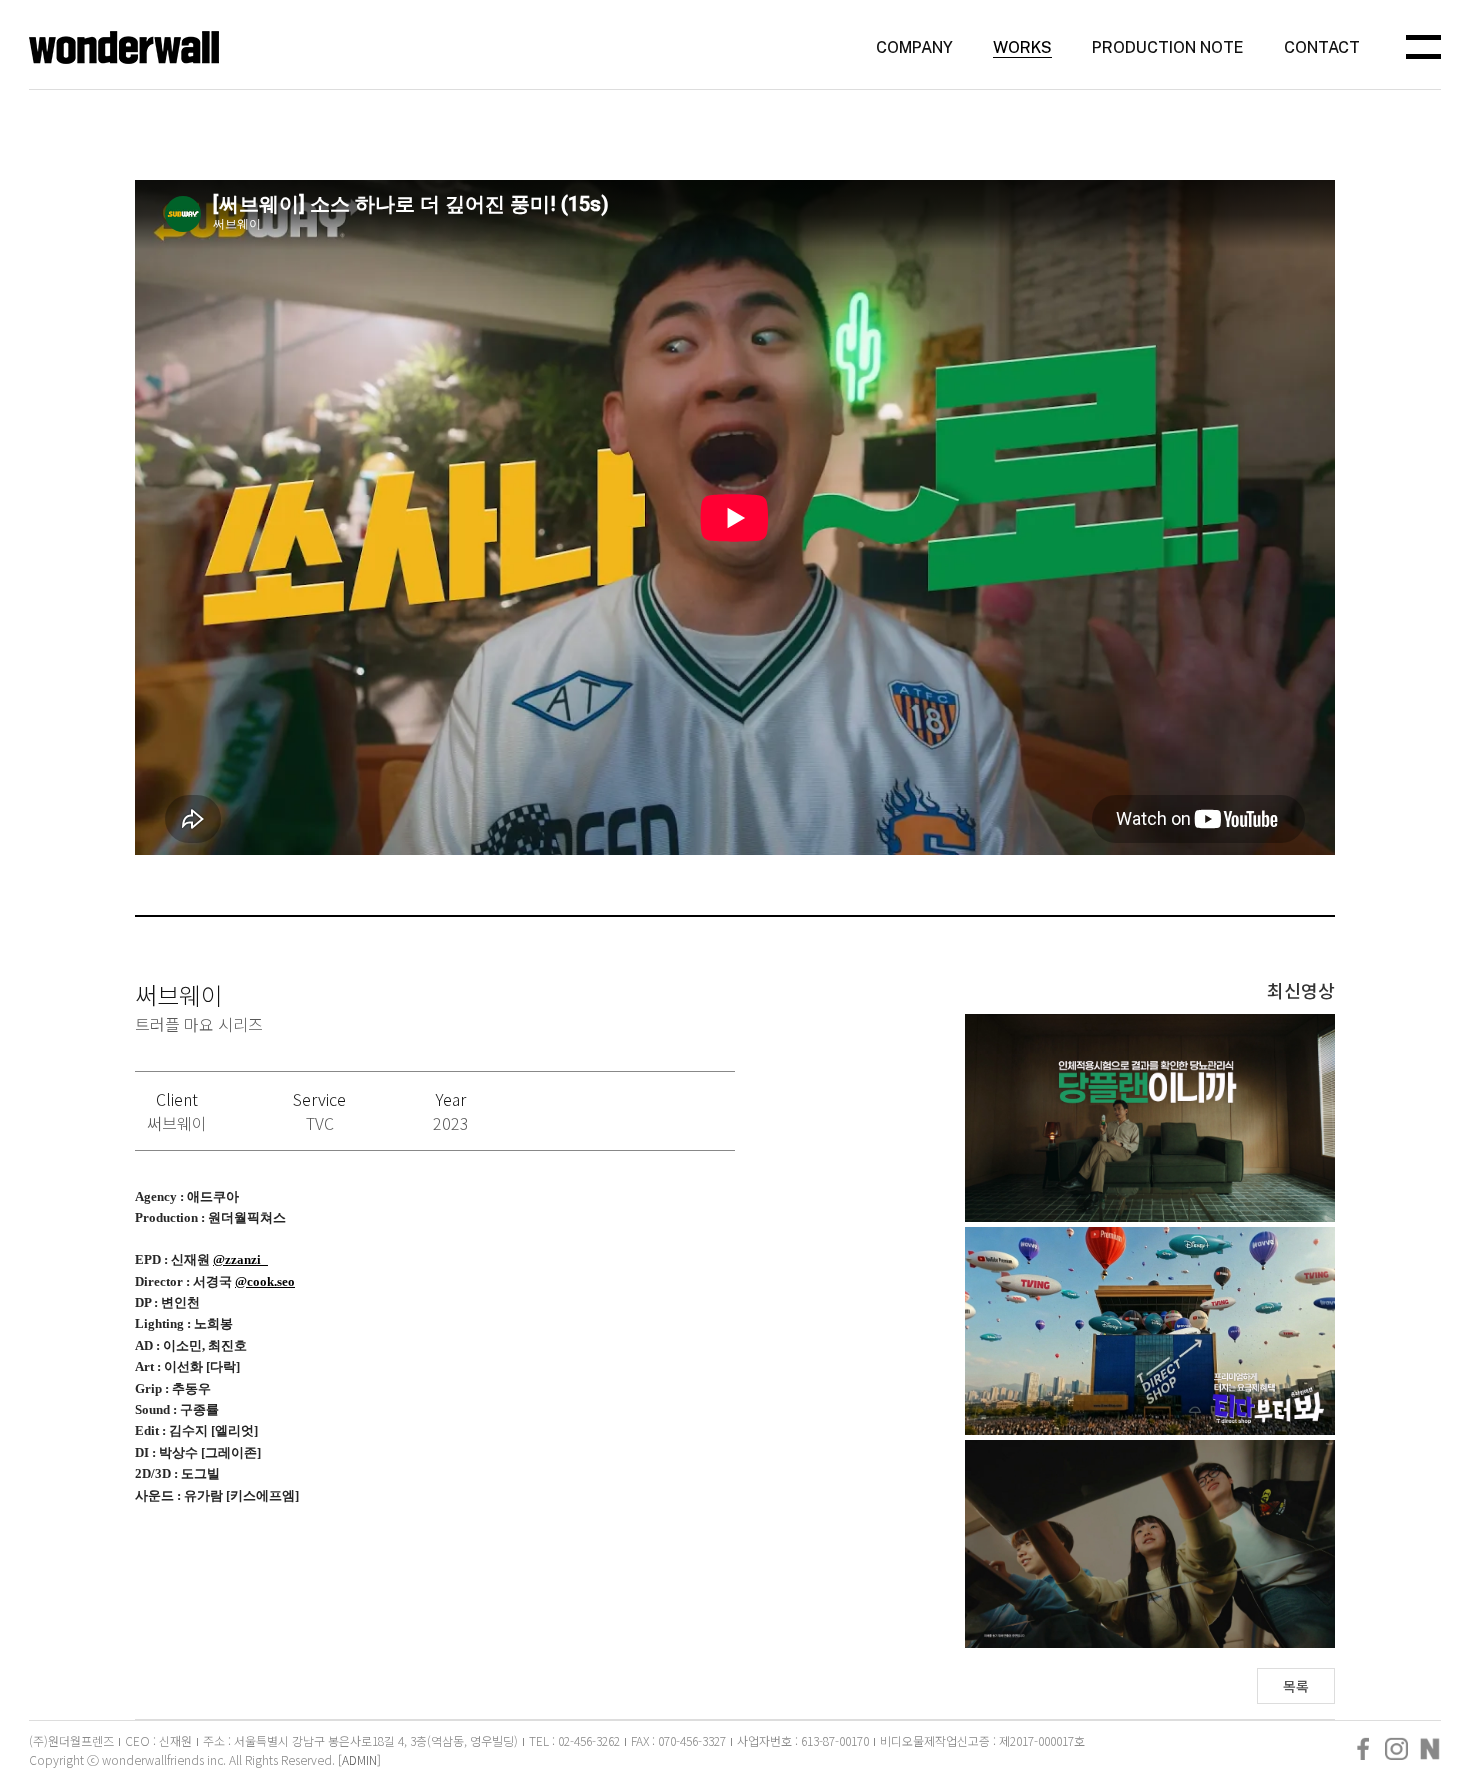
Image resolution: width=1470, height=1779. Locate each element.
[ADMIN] (359, 1759)
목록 (1296, 1686)
